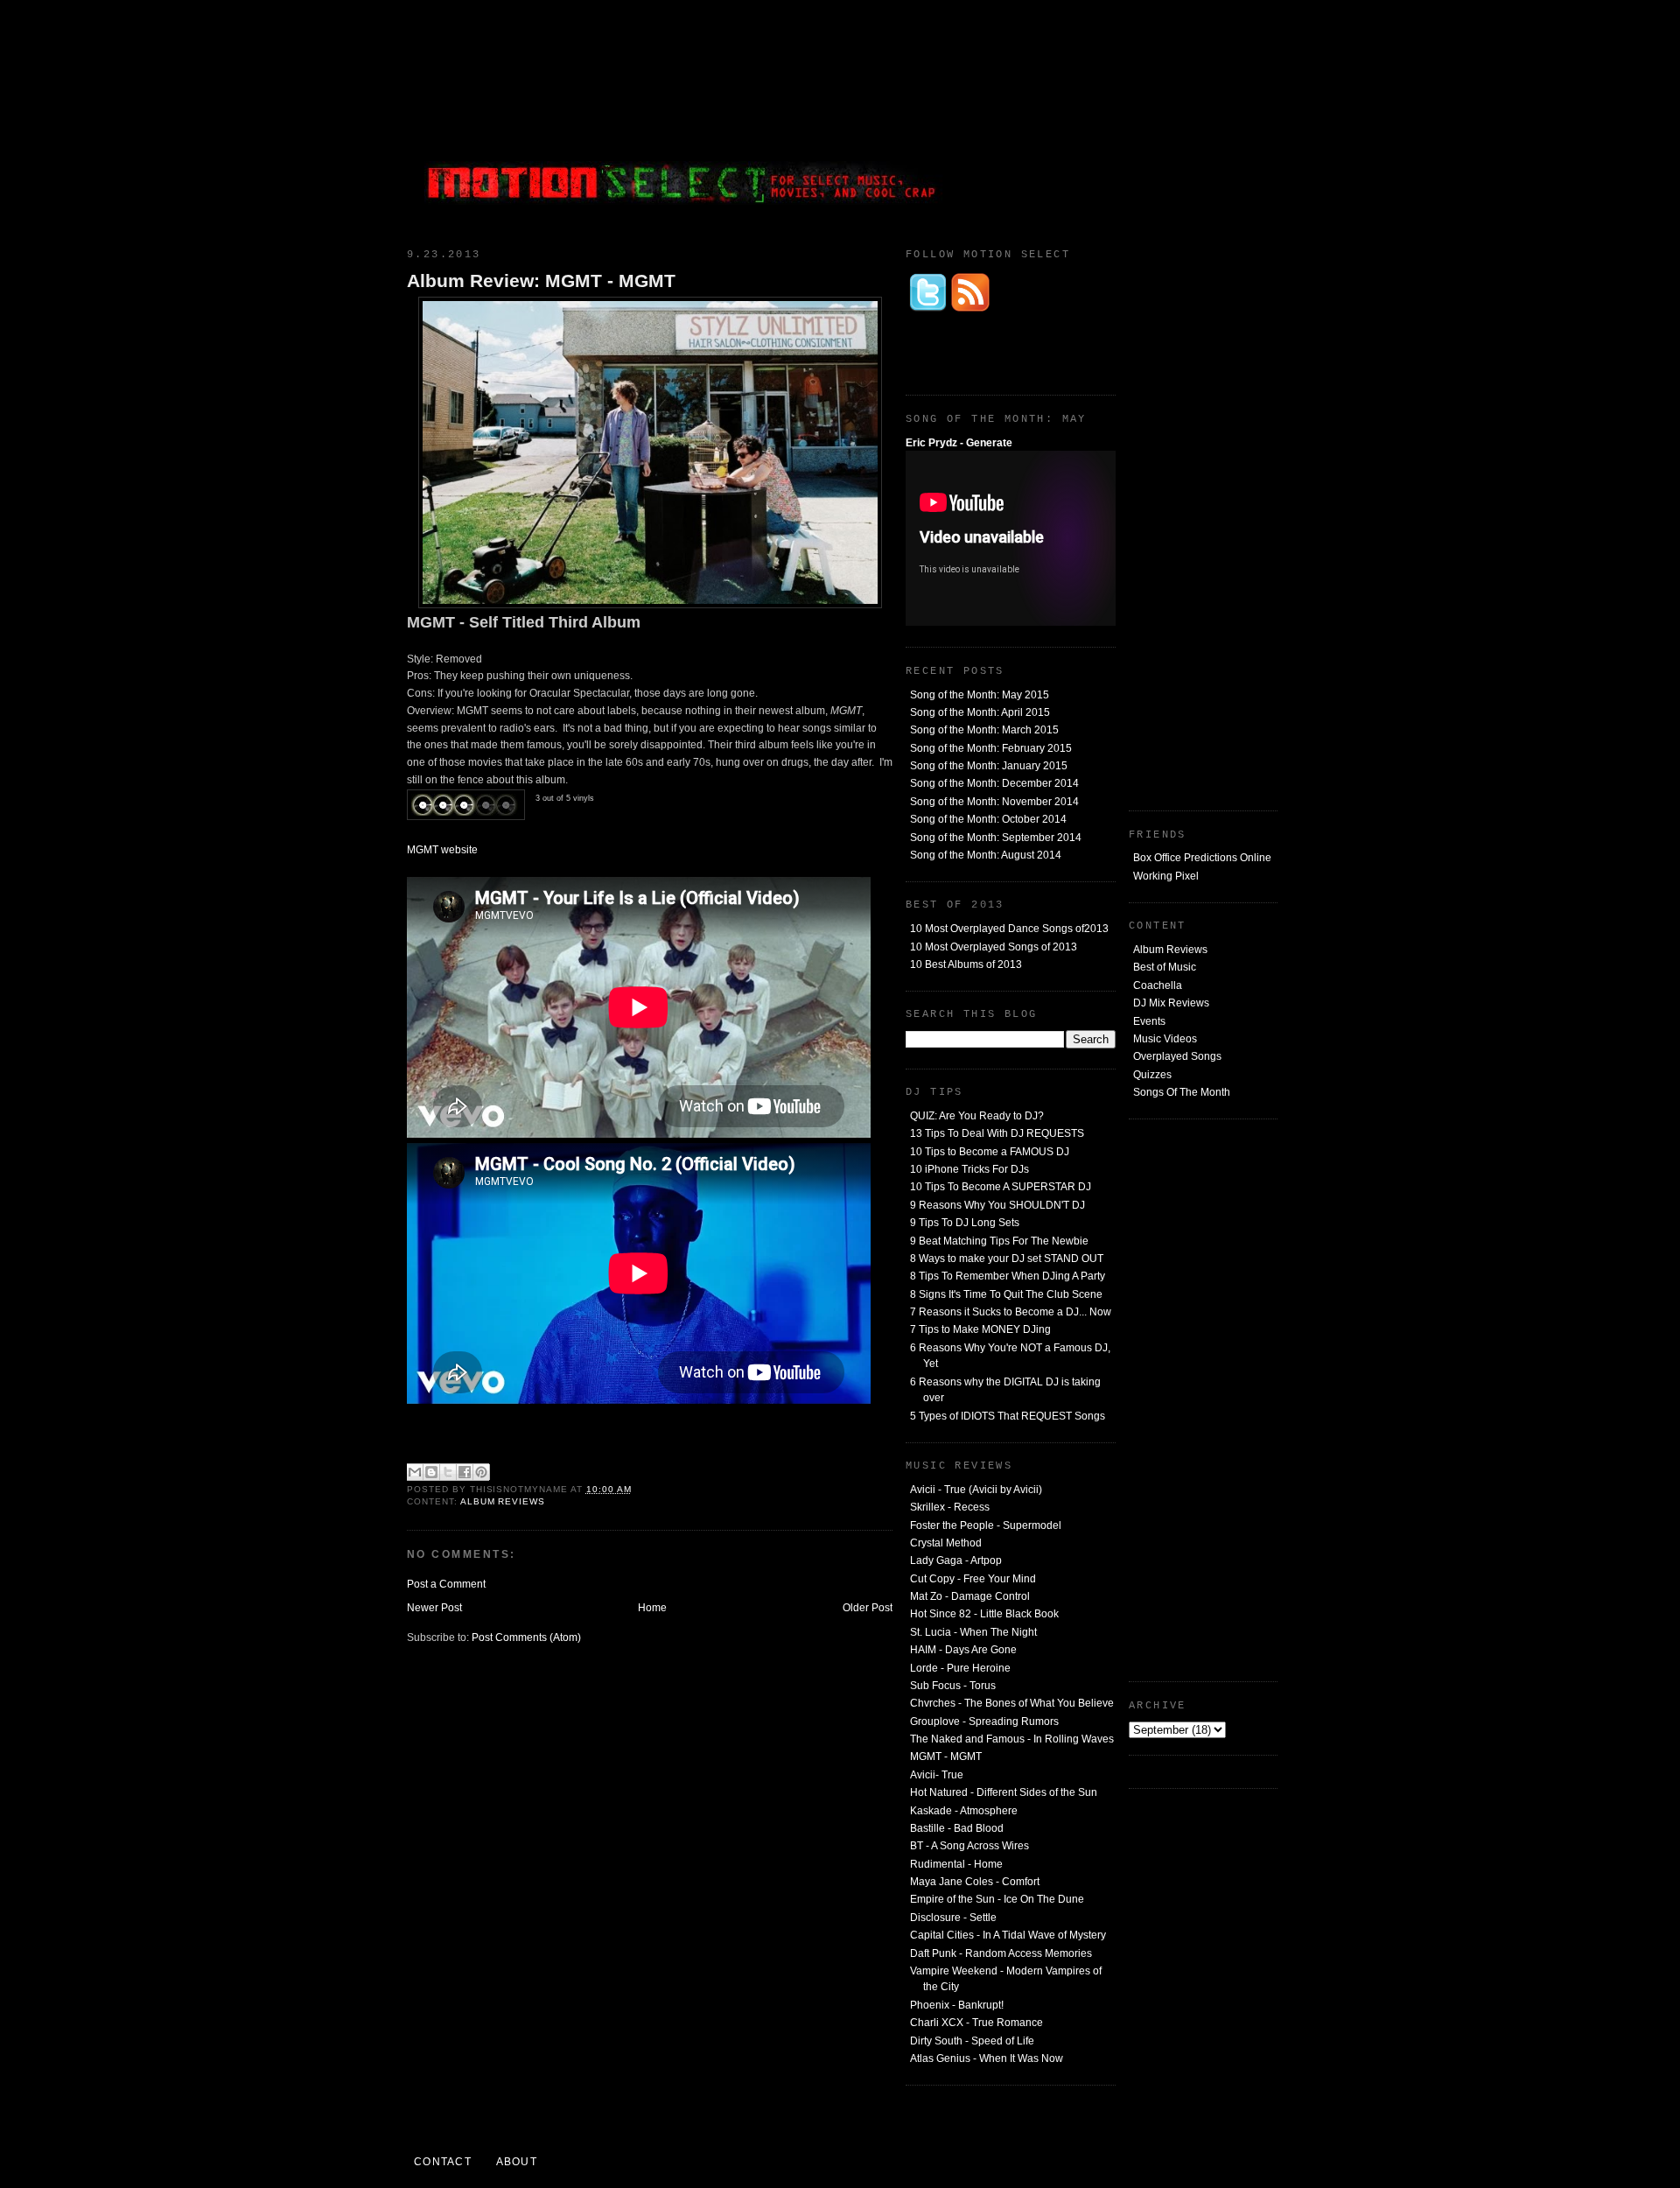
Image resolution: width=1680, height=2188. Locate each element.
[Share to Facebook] (465, 1472)
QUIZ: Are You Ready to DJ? (977, 1116)
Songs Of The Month (1182, 1092)
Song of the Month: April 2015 (980, 712)
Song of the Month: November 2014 (994, 802)
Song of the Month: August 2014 (986, 855)
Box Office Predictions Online (1202, 858)
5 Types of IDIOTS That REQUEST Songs (1008, 1416)
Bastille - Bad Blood (957, 1828)
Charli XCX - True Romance (976, 2023)
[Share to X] (448, 1472)
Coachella (1158, 985)
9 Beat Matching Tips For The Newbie (999, 1241)
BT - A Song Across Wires (969, 1846)
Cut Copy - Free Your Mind (973, 1579)
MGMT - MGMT (946, 1757)
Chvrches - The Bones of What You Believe (1012, 1703)
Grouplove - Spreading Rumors (984, 1722)
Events (1149, 1021)
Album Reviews (1170, 950)
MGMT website (442, 850)
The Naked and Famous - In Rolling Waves (1012, 1739)
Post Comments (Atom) (526, 1637)
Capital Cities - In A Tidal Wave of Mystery (1008, 1935)
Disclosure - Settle (953, 1918)
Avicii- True (937, 1775)
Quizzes (1152, 1075)
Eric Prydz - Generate (959, 443)
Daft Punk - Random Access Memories (1001, 1953)
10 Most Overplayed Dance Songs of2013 (1009, 929)
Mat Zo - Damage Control (970, 1596)
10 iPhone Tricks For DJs (969, 1169)
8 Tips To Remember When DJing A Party (1008, 1276)
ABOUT (517, 2162)
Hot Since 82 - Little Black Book (984, 1614)
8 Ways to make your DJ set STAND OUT (1007, 1259)
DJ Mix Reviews (1171, 1003)
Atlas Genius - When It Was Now (987, 2058)
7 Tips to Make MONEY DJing (980, 1329)
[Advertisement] (1146, 118)
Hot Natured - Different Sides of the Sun (1004, 1792)
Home (652, 1608)
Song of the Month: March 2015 (984, 730)
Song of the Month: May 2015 (980, 695)
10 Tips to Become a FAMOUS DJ (990, 1152)
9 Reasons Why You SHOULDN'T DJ (997, 1205)
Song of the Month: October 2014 (988, 819)
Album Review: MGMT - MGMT (541, 281)
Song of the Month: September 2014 (996, 838)
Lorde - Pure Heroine (960, 1668)
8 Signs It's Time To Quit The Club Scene (1006, 1294)
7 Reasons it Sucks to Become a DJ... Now (1011, 1312)
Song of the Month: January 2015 (989, 766)
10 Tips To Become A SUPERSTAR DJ (1001, 1187)
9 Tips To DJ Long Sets (965, 1223)
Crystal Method (946, 1543)
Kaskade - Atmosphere (964, 1811)
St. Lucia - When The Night (973, 1632)
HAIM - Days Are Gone (963, 1650)
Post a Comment (446, 1584)
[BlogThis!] (431, 1472)
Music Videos (1165, 1039)
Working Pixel (1166, 876)
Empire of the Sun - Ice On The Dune (997, 1899)
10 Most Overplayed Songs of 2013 (994, 947)
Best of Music (1165, 967)
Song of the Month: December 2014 (994, 783)
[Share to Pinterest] (481, 1472)
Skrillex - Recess (950, 1507)
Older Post (868, 1608)
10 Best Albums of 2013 (966, 964)
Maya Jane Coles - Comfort (975, 1882)
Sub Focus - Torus (953, 1686)
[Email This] (415, 1472)
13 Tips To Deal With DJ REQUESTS (997, 1133)
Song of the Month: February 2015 (991, 748)
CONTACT (443, 2162)
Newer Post (434, 1608)
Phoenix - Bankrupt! (957, 2005)
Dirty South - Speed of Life (972, 2041)
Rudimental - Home (956, 1864)
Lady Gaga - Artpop (956, 1560)
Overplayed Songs (1177, 1056)
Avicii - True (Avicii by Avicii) (976, 1490)
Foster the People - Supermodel (986, 1525)
